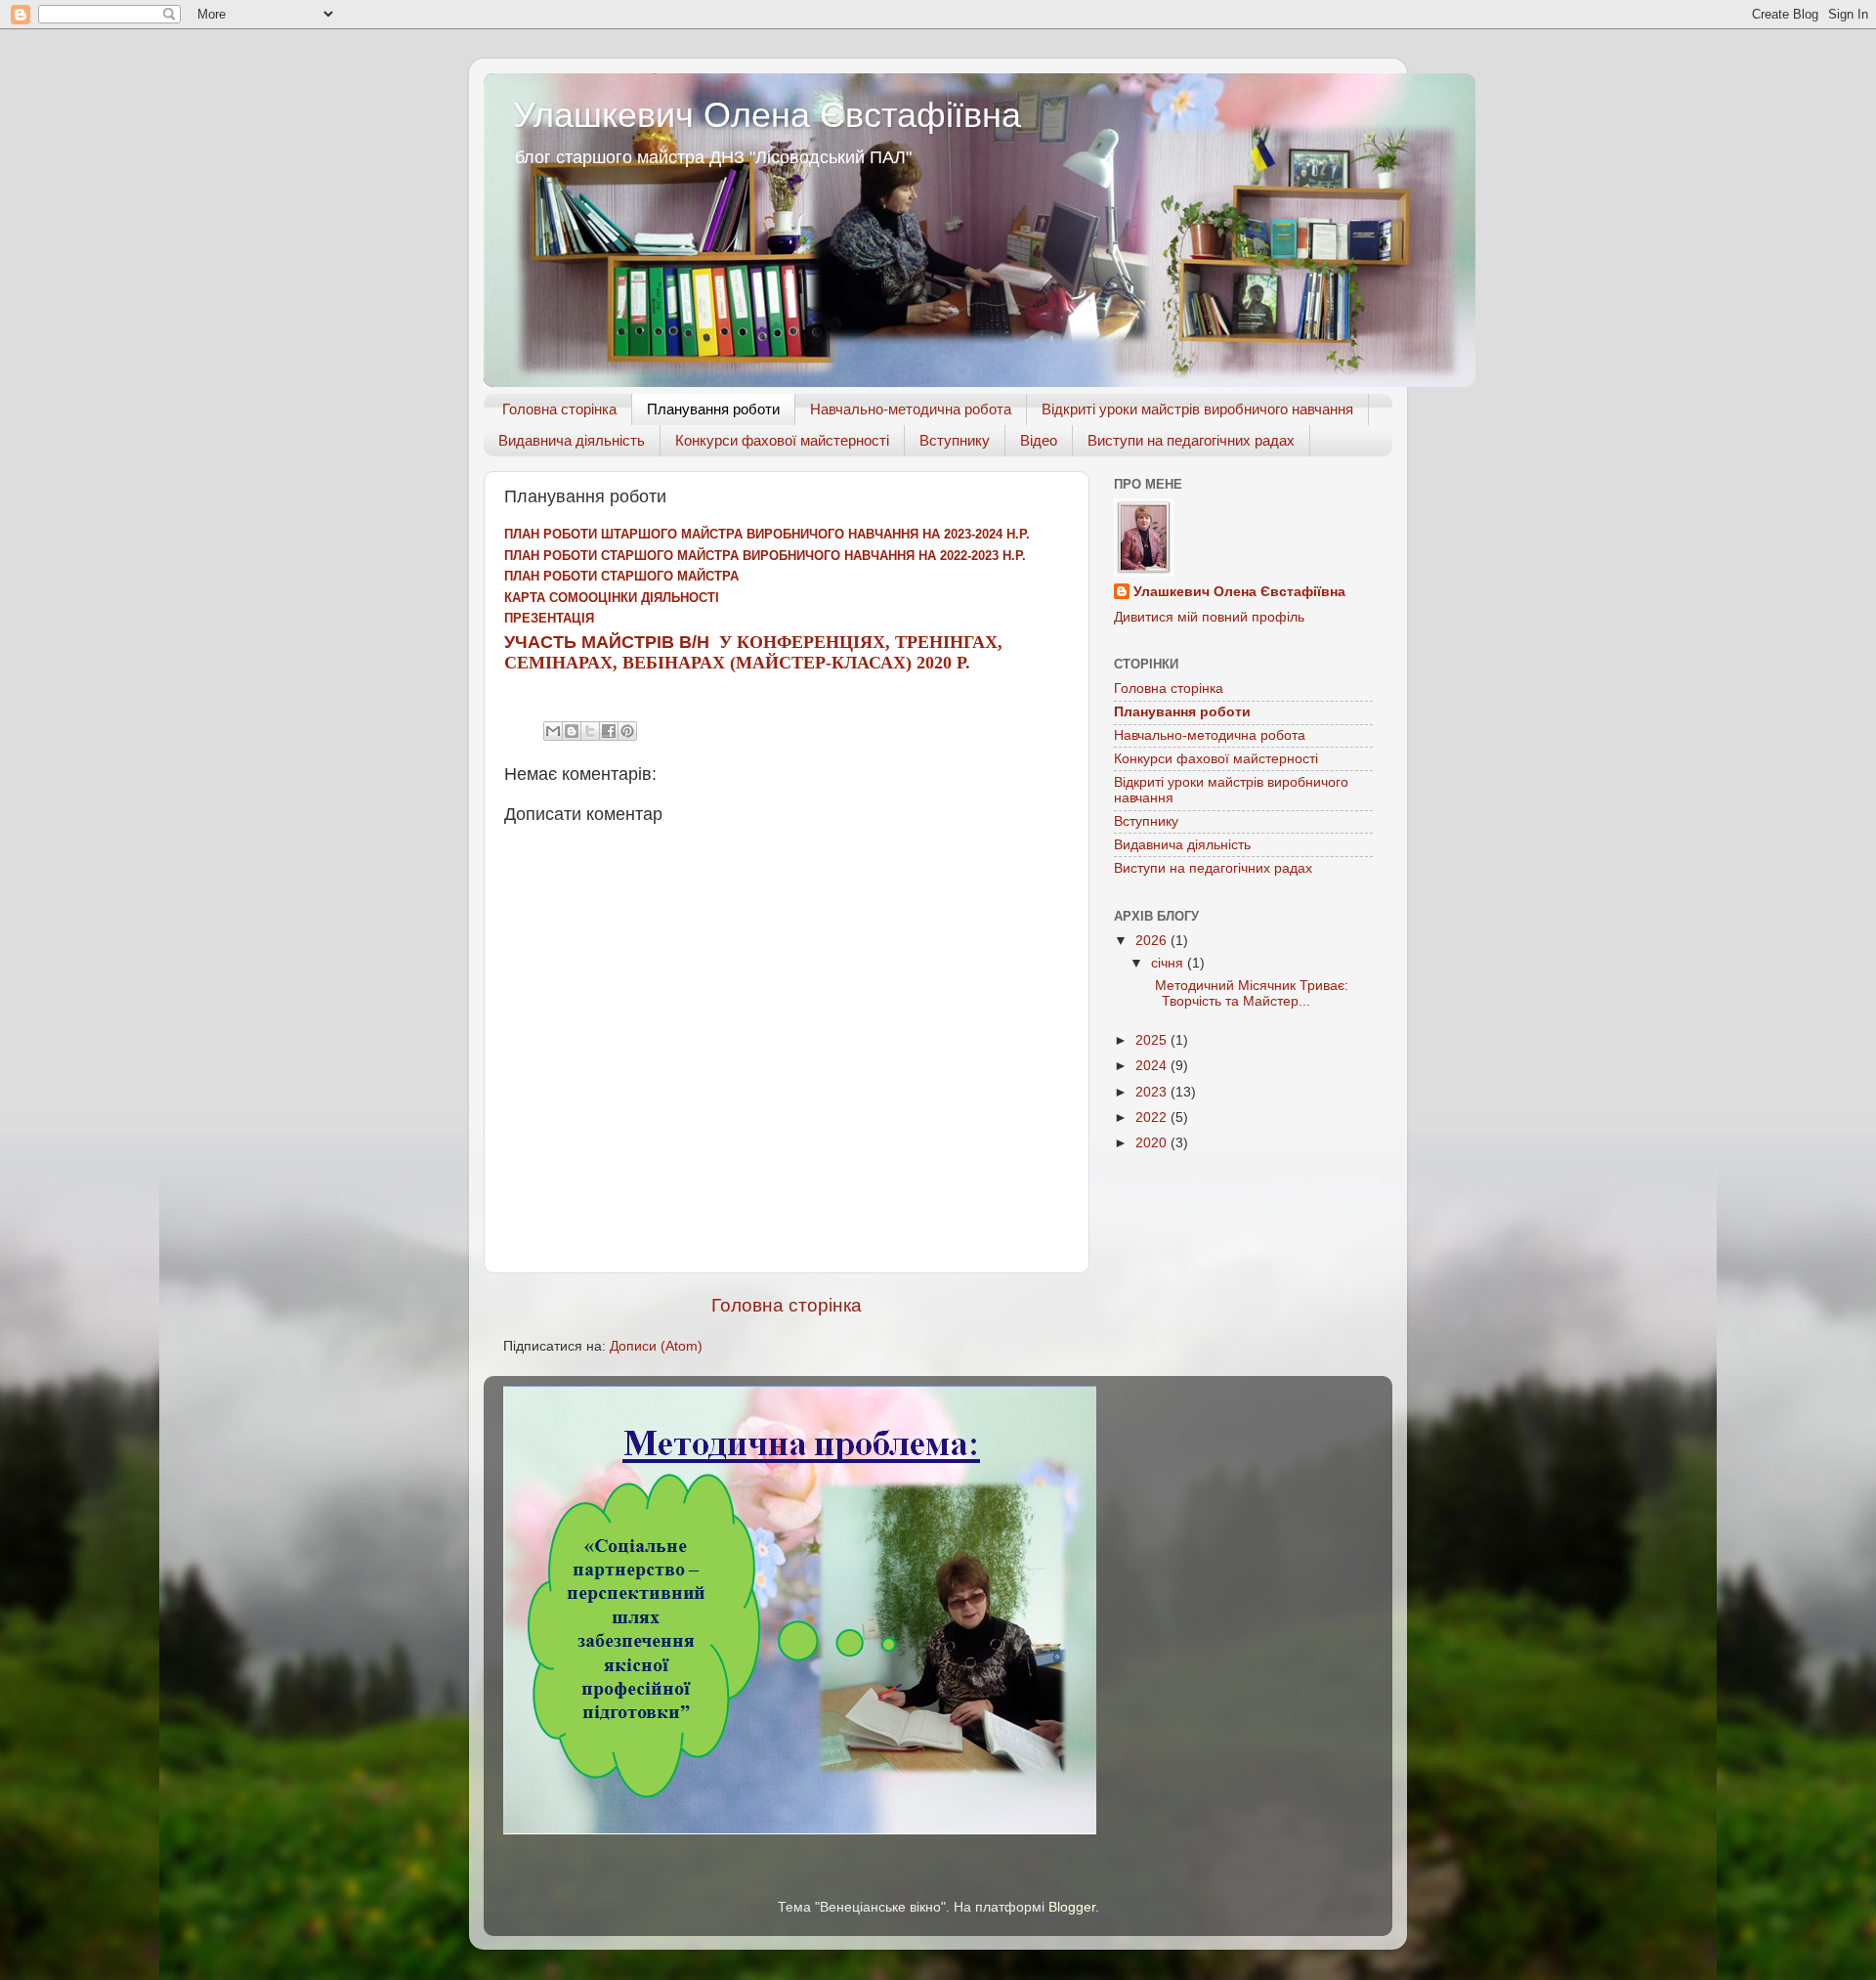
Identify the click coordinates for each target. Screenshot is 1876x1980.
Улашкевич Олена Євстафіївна (767, 115)
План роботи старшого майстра (621, 576)
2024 (1153, 1066)
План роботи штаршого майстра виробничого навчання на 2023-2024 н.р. (767, 534)
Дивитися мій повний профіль (1209, 617)
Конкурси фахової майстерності (782, 440)
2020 (1153, 1143)
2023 (1153, 1092)
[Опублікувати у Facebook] (609, 731)
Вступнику (955, 440)
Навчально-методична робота (911, 409)
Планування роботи (713, 409)
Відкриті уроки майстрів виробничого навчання (1197, 409)
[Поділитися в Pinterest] (627, 731)
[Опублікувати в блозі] (572, 731)
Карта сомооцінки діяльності (612, 598)
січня (1169, 963)
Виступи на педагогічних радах (1191, 440)
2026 (1153, 941)
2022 (1153, 1118)
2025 (1153, 1040)
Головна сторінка (559, 409)
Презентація (551, 618)
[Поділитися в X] (590, 731)
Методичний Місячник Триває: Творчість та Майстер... (1248, 993)
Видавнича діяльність (572, 440)
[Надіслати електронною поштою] (553, 731)
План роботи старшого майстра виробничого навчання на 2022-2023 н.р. (765, 556)
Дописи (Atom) (656, 1346)
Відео (1039, 440)
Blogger (1072, 1907)
